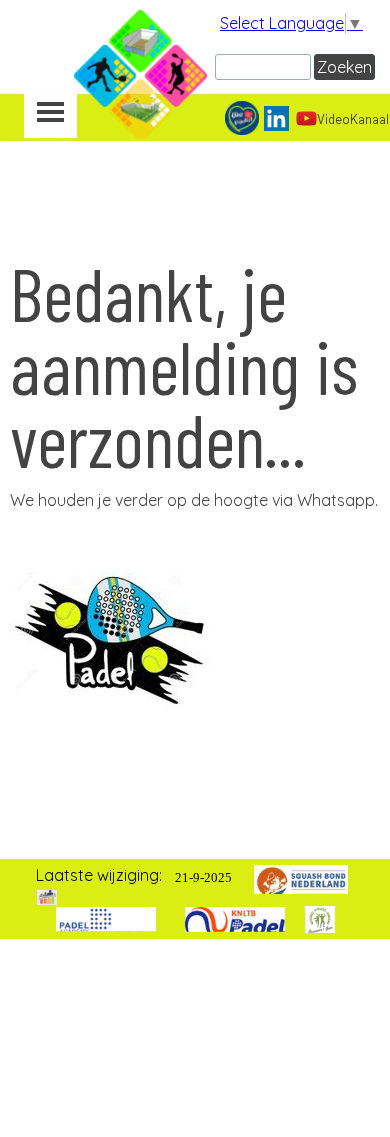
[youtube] (306, 118)
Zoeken (344, 67)
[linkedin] (276, 118)
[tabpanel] (195, 500)
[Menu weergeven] (50, 114)
